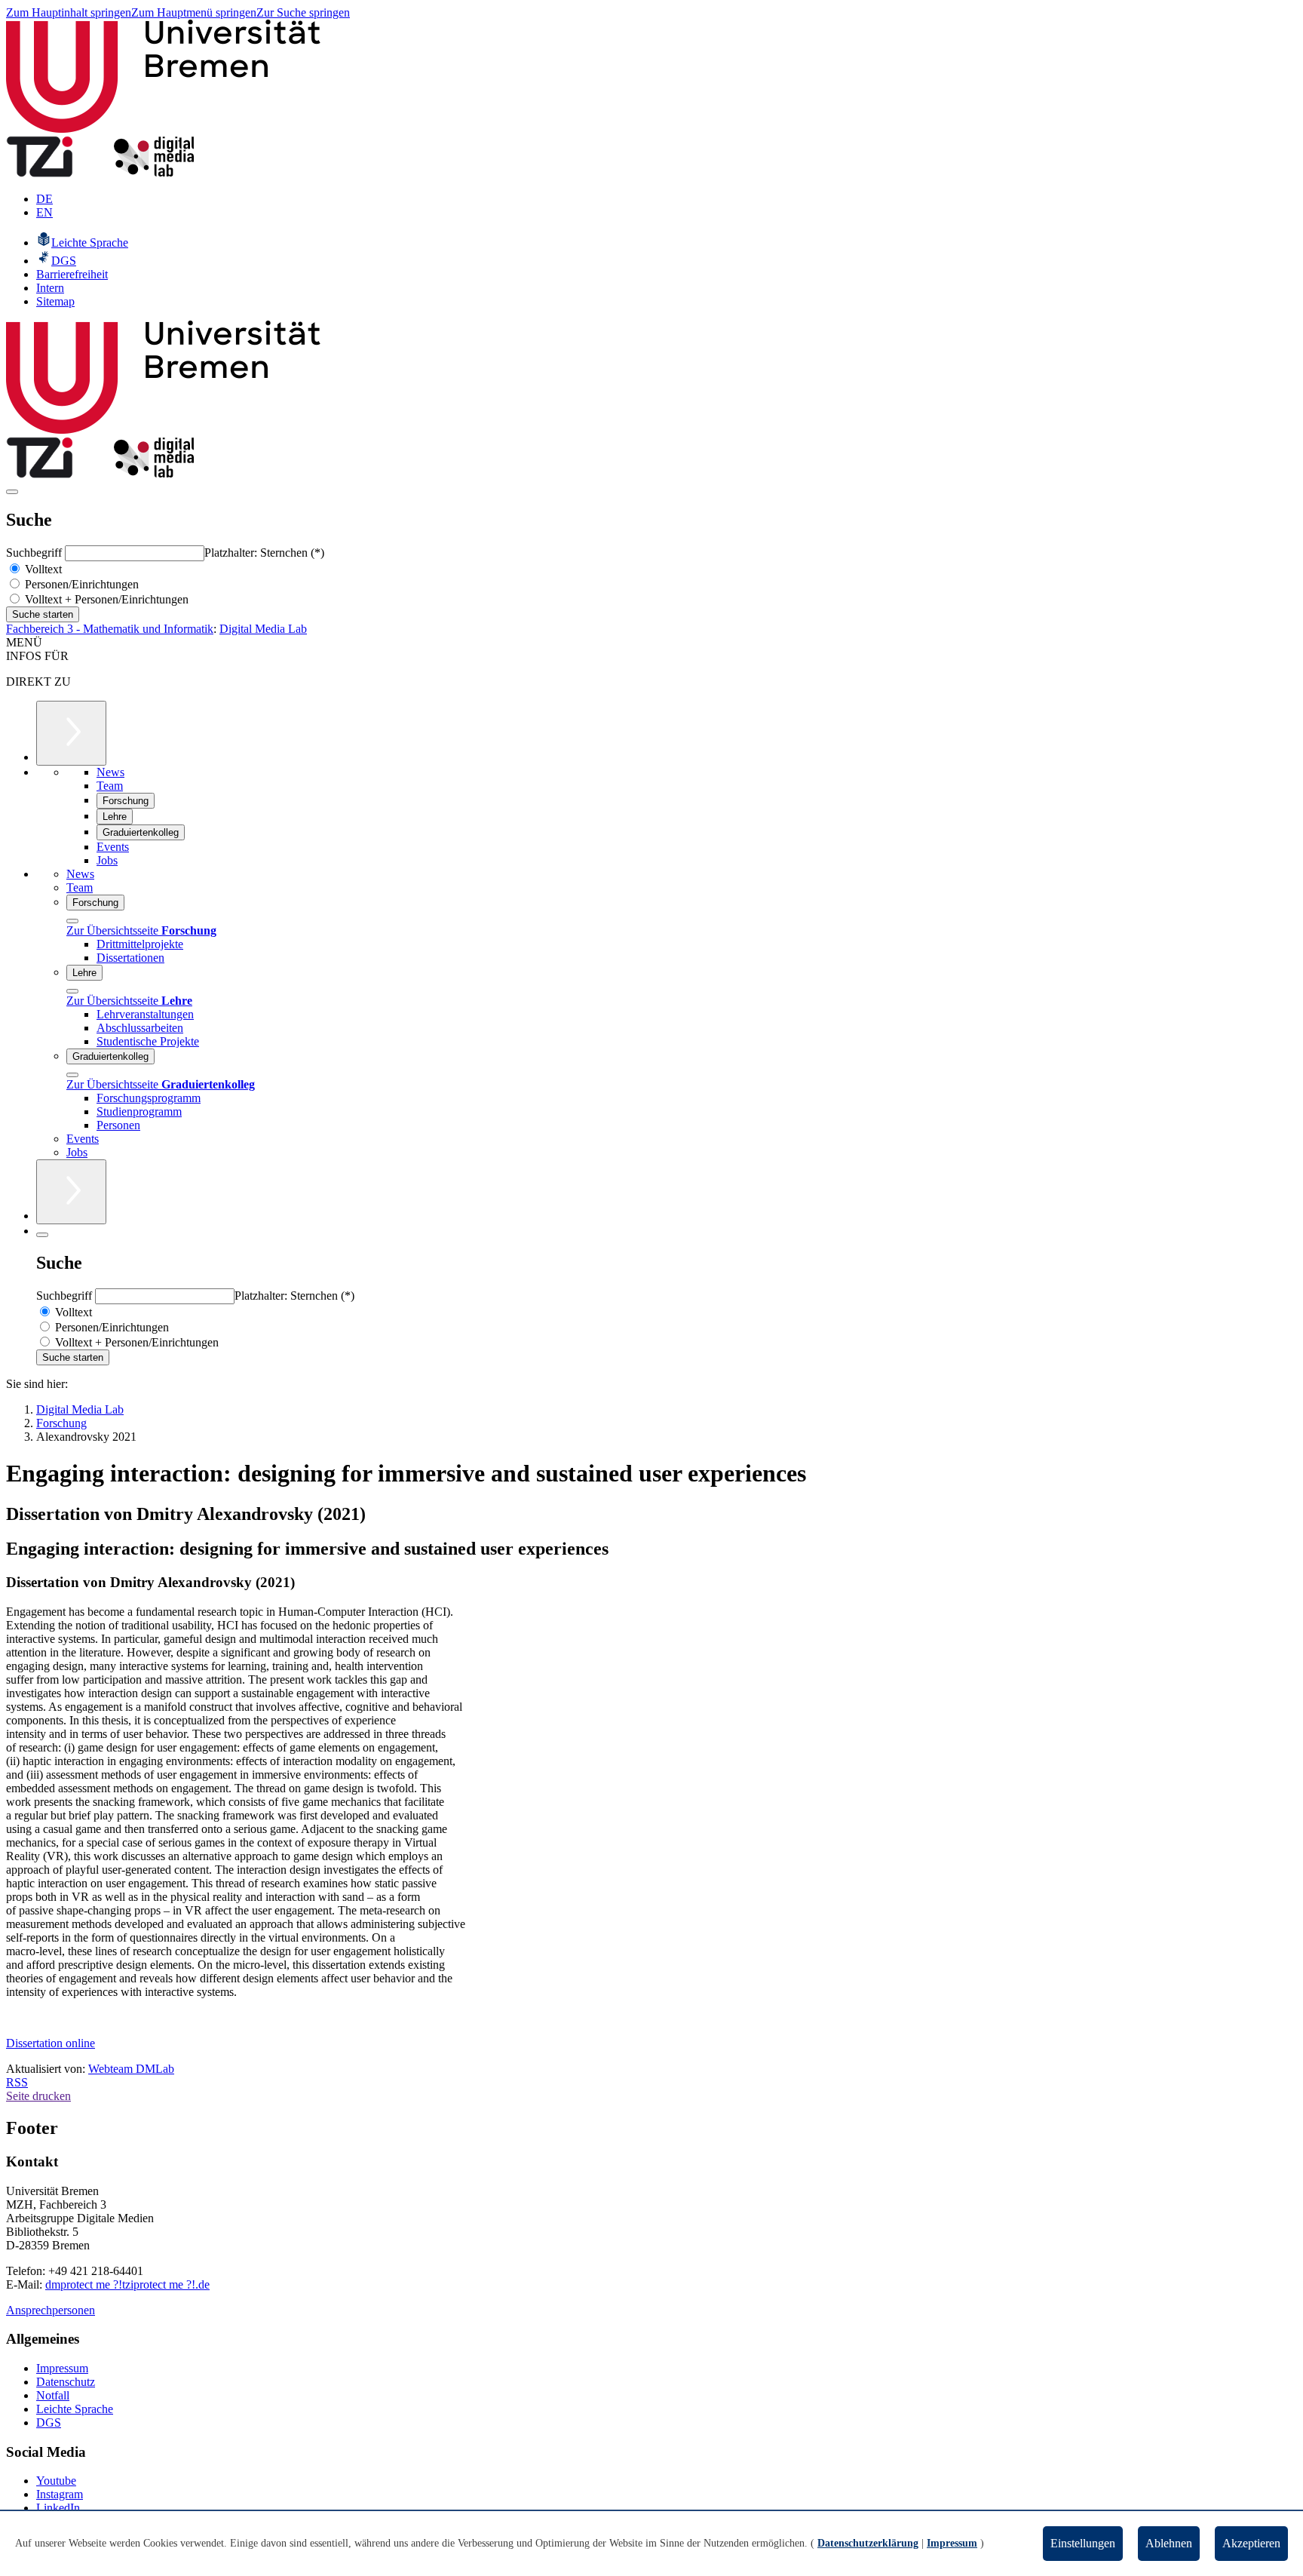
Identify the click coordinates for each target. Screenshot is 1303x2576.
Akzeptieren (1251, 2543)
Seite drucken (38, 2096)
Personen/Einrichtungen (80, 584)
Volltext (42, 569)
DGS (49, 2422)
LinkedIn (58, 2508)
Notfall (53, 2395)
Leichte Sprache (75, 2409)
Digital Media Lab (263, 629)
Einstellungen (1083, 2543)
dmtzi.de (127, 2284)
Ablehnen (1169, 2543)
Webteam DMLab (131, 2069)
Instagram (60, 2494)
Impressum (62, 2368)
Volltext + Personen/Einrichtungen (105, 599)
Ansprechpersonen (51, 2310)
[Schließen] (72, 921)
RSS (17, 2082)
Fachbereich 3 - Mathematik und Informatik (110, 629)
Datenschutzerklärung (868, 2543)
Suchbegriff (35, 553)
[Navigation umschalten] (12, 492)
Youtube (56, 2481)
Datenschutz (66, 2382)
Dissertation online (51, 2043)
